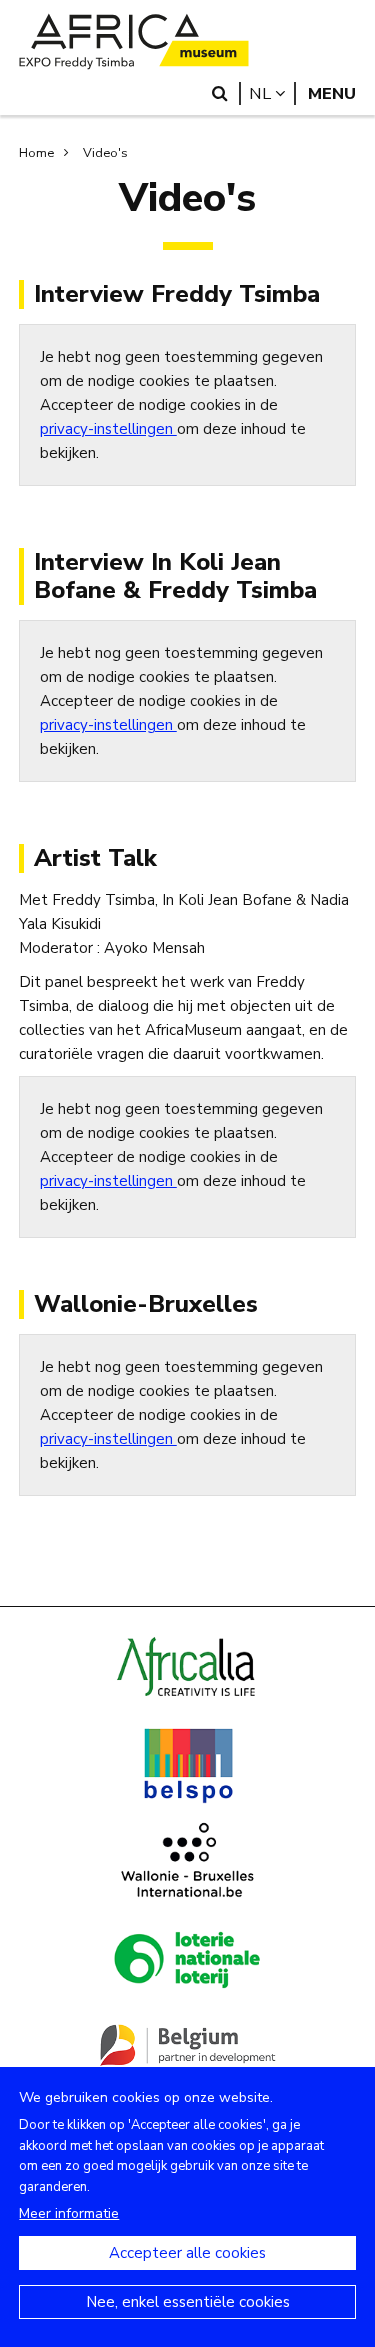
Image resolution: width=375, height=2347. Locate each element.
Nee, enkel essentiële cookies (188, 2302)
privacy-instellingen (108, 429)
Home (36, 153)
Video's (105, 153)
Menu (332, 93)
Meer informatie (69, 2213)
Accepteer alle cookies (187, 2253)
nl (272, 93)
